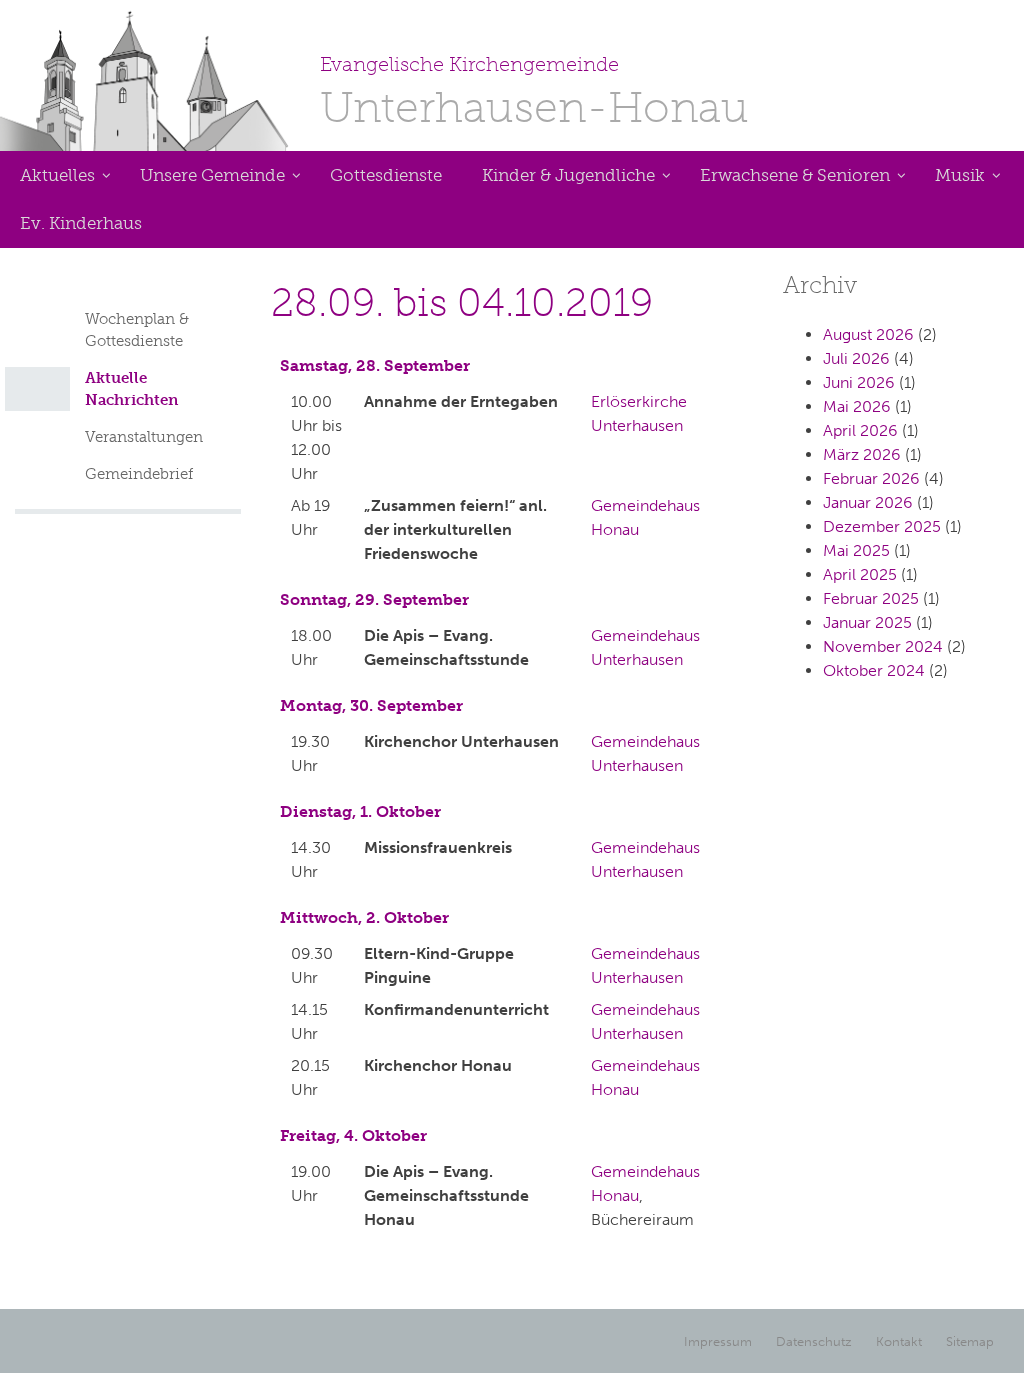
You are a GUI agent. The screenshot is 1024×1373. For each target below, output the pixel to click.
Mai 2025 (856, 550)
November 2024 (883, 646)
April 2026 (860, 430)
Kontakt (899, 1341)
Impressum (718, 1341)
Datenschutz (814, 1341)
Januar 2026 (868, 502)
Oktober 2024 (874, 670)
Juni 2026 (859, 382)
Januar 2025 (867, 622)
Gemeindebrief (139, 474)
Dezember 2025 (882, 526)
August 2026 (868, 334)
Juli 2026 (856, 358)
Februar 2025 (871, 598)
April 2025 (860, 574)
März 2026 (862, 454)
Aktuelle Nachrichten (131, 389)
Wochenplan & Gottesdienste (137, 330)
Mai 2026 (857, 406)
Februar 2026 (871, 478)
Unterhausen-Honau (534, 92)
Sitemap (970, 1341)
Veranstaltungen (144, 437)
